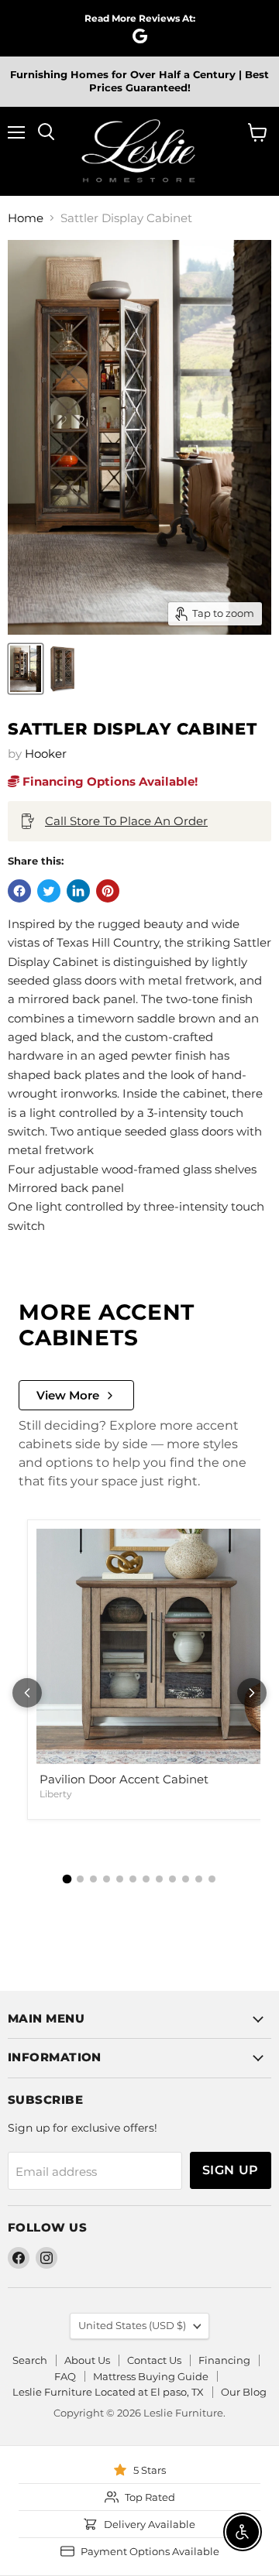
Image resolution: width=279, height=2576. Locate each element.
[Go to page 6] (133, 1879)
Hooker (46, 754)
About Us (87, 2360)
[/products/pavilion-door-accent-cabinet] (154, 1646)
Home (26, 218)
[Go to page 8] (159, 1879)
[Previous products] (27, 1693)
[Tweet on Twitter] (49, 891)
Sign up (231, 2170)
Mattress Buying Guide (151, 2376)
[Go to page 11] (199, 1879)
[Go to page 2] (80, 1879)
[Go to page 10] (186, 1879)
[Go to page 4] (107, 1879)
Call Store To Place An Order (126, 821)
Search (30, 2360)
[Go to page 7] (146, 1879)
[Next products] (252, 1693)
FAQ (65, 2376)
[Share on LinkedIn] (78, 891)
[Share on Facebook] (19, 891)
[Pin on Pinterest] (108, 891)
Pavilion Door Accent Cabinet (124, 1779)
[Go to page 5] (120, 1879)
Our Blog (244, 2392)
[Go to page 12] (212, 1879)
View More (68, 1395)
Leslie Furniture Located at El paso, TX (108, 2392)
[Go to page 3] (93, 1879)
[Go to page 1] (67, 1879)
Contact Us (154, 2360)
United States (132, 2325)
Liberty (56, 1794)
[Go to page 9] (172, 1879)
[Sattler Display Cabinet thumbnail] (26, 669)
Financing (224, 2360)
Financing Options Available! (108, 781)
